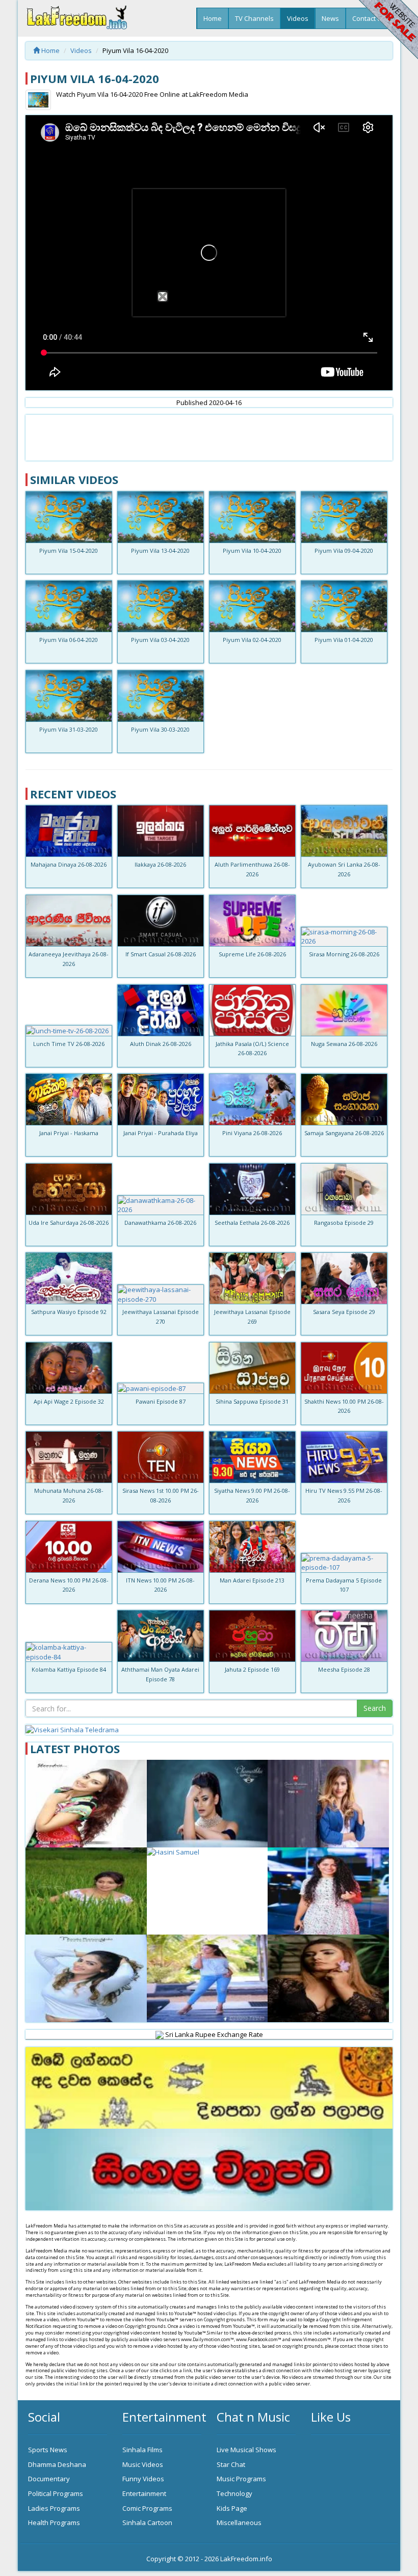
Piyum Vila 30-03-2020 (160, 729)
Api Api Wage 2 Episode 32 (69, 1401)
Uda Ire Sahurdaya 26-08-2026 (69, 1223)
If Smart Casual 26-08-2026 (161, 954)
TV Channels (254, 18)
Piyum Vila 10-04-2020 (252, 551)
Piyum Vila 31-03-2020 (69, 729)
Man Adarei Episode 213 (252, 1580)
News (330, 18)
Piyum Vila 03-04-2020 (160, 640)
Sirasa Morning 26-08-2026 (344, 954)
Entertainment (144, 2493)
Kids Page (232, 2508)
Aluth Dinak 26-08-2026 (161, 1044)
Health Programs (54, 2523)
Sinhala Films (142, 2450)
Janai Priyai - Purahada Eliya (161, 1133)
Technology (234, 2493)
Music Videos (143, 2464)
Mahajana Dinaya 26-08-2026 (69, 864)
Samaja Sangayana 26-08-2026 (344, 1133)
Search (375, 1708)
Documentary (49, 2479)
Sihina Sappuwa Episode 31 (252, 1401)
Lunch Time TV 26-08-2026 (69, 1044)
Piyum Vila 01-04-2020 (344, 640)
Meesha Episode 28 (344, 1669)
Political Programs (56, 2493)
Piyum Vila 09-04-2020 (344, 551)
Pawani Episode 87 (161, 1401)
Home (213, 18)
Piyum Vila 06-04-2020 (69, 640)
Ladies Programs (54, 2508)
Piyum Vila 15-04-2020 (69, 551)
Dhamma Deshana (57, 2464)
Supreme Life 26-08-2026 (252, 954)
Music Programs (241, 2479)
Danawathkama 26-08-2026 (160, 1223)
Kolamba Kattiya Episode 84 (69, 1669)
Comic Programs (147, 2508)
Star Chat (231, 2464)
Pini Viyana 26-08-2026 (252, 1133)
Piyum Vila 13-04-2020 (160, 551)
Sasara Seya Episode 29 (344, 1312)
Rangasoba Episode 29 (344, 1223)
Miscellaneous (239, 2523)
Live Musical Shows (246, 2450)
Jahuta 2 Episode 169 (252, 1669)
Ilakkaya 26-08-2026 (160, 864)
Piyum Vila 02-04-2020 (252, 640)
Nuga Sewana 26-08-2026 (344, 1044)
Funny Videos (143, 2479)
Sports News (48, 2450)
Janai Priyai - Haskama (69, 1133)
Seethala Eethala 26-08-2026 (252, 1223)
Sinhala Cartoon (147, 2523)
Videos (298, 18)
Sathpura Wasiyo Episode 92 (69, 1312)
